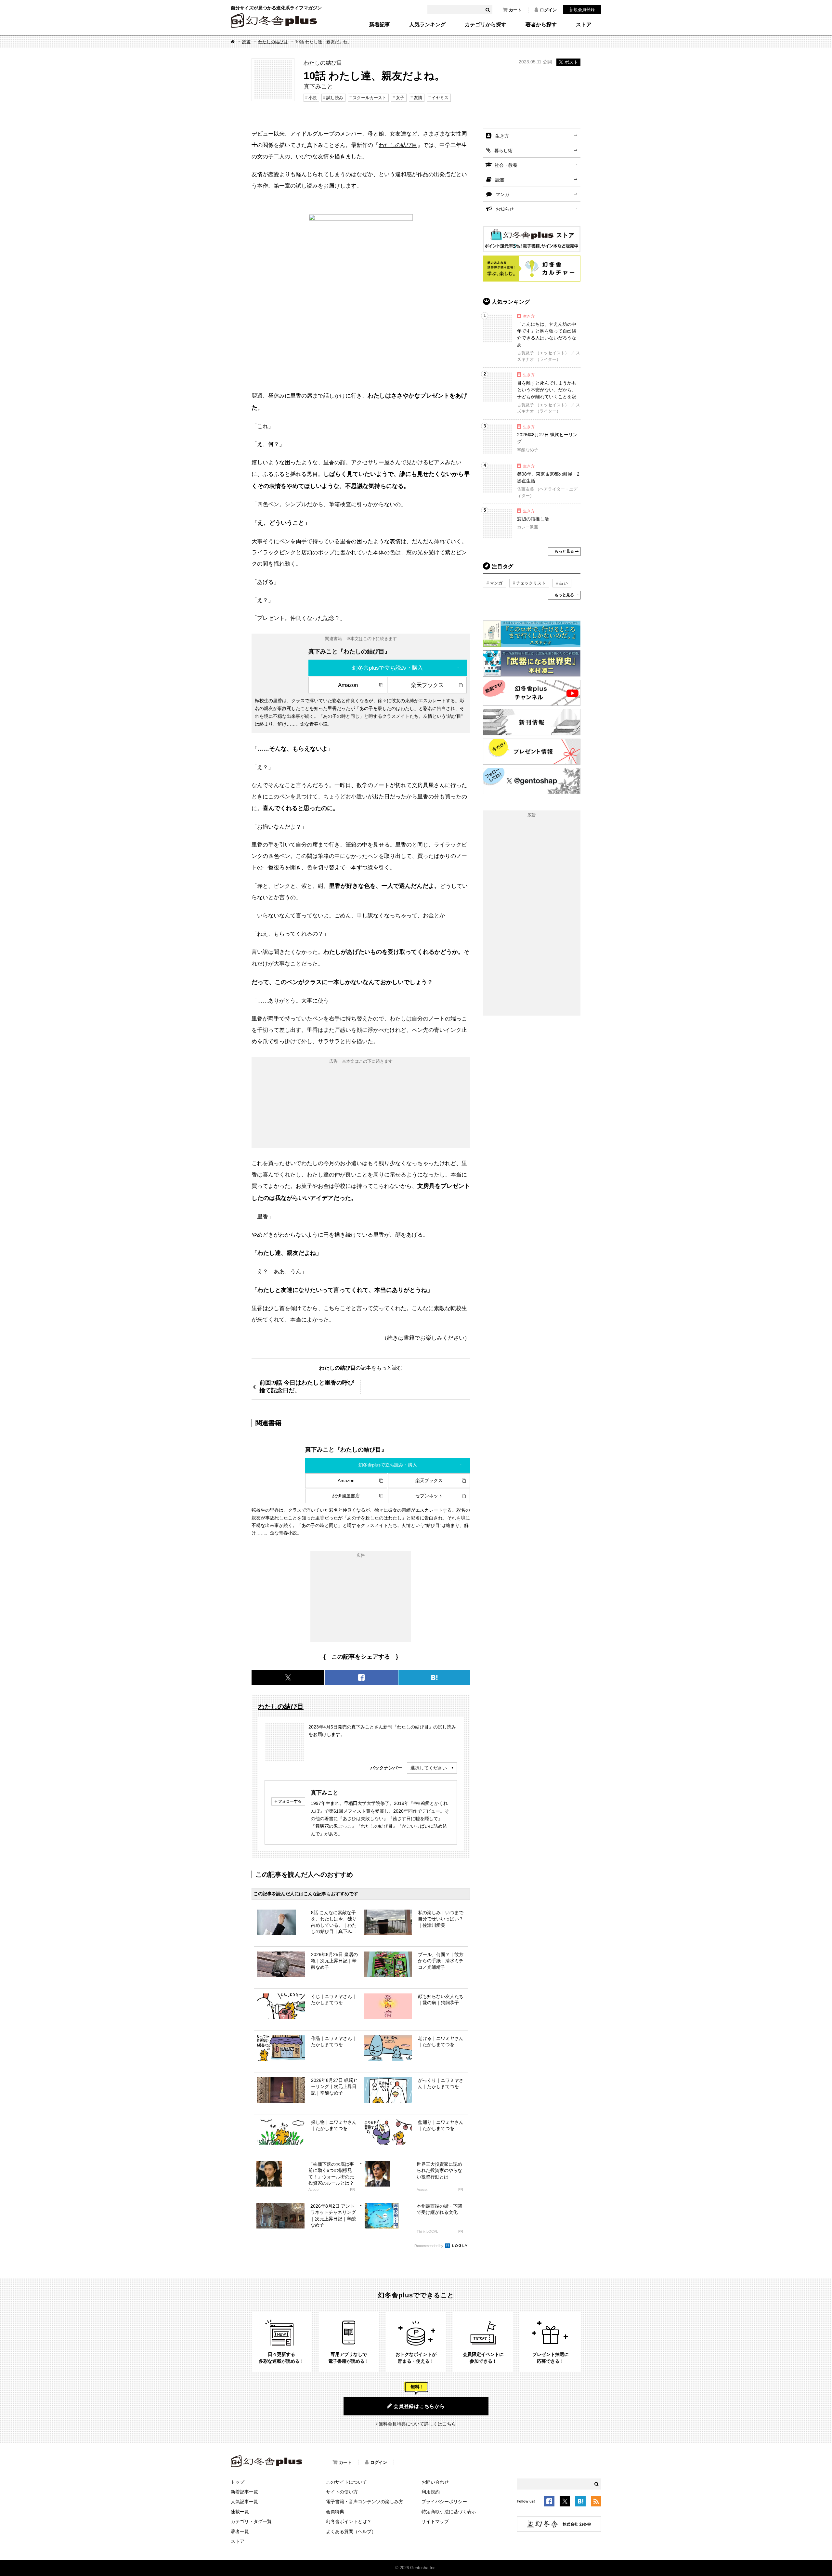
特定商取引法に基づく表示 (449, 2512)
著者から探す (541, 25)
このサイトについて (346, 2482)
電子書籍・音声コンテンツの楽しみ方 (365, 2502)
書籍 (409, 1338)
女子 (400, 98)
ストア (584, 25)
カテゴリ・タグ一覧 (251, 2521)
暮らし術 (503, 151)
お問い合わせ (435, 2482)
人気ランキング (427, 25)
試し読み (335, 98)
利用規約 (431, 2492)
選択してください (429, 1768)
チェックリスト (531, 583)
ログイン (548, 10)
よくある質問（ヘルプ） (351, 2531)
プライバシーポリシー (444, 2502)
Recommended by (429, 2246)
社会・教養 (506, 165)
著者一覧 (240, 2531)
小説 (313, 98)
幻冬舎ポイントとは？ (349, 2521)
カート (515, 10)
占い (564, 583)
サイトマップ (435, 2521)
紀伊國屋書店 (346, 1496)
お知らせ (505, 209)
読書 (246, 42)
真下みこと (325, 1793)
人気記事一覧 (244, 2502)
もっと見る (564, 551)
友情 (418, 98)
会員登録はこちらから (419, 2406)
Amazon (348, 685)
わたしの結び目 (273, 42)
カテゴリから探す (486, 25)
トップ (238, 2482)
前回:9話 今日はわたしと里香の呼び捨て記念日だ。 (307, 1386)
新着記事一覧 (244, 2492)
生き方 (502, 136)
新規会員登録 (582, 10)
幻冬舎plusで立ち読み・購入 (388, 668)
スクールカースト (370, 98)
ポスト (571, 62)
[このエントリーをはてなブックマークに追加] (580, 2502)
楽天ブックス (427, 685)
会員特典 (335, 2512)
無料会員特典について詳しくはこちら (417, 2424)
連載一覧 (240, 2512)
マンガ (502, 194)
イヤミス (440, 98)
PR (352, 2190)
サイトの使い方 (342, 2492)
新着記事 (380, 25)
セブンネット (429, 1496)
